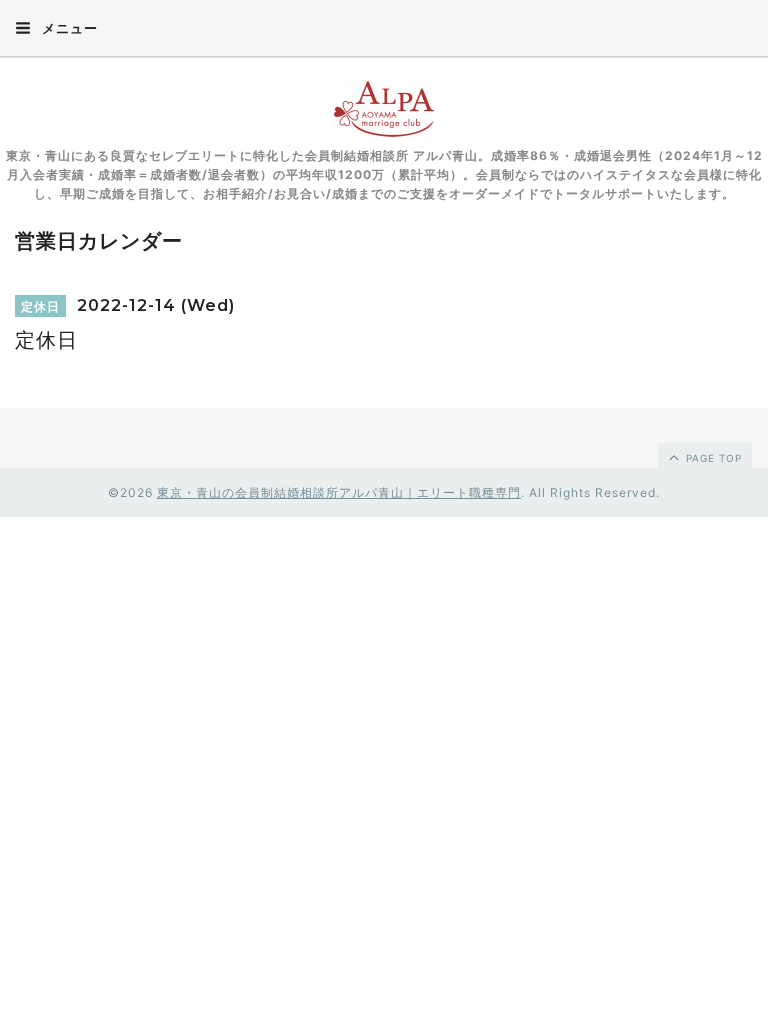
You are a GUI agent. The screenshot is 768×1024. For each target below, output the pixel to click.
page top (712, 458)
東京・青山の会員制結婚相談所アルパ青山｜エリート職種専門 (339, 492)
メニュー (68, 28)
